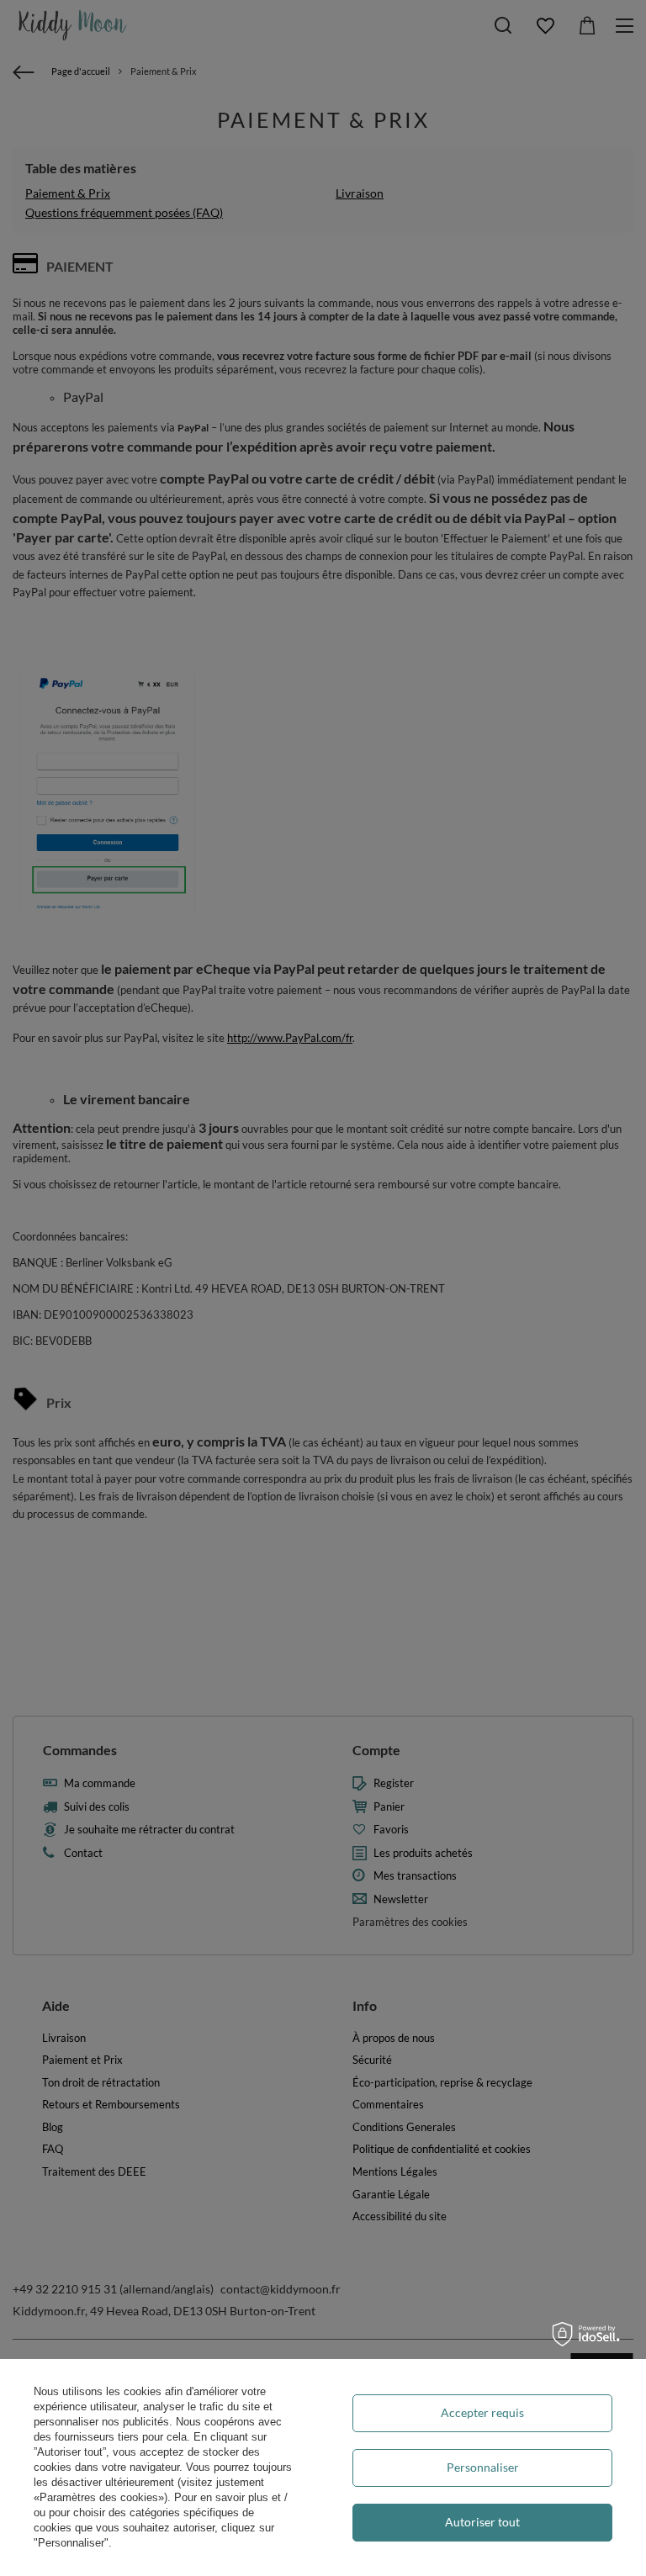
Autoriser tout (482, 2522)
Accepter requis (482, 2412)
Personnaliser (483, 2467)
